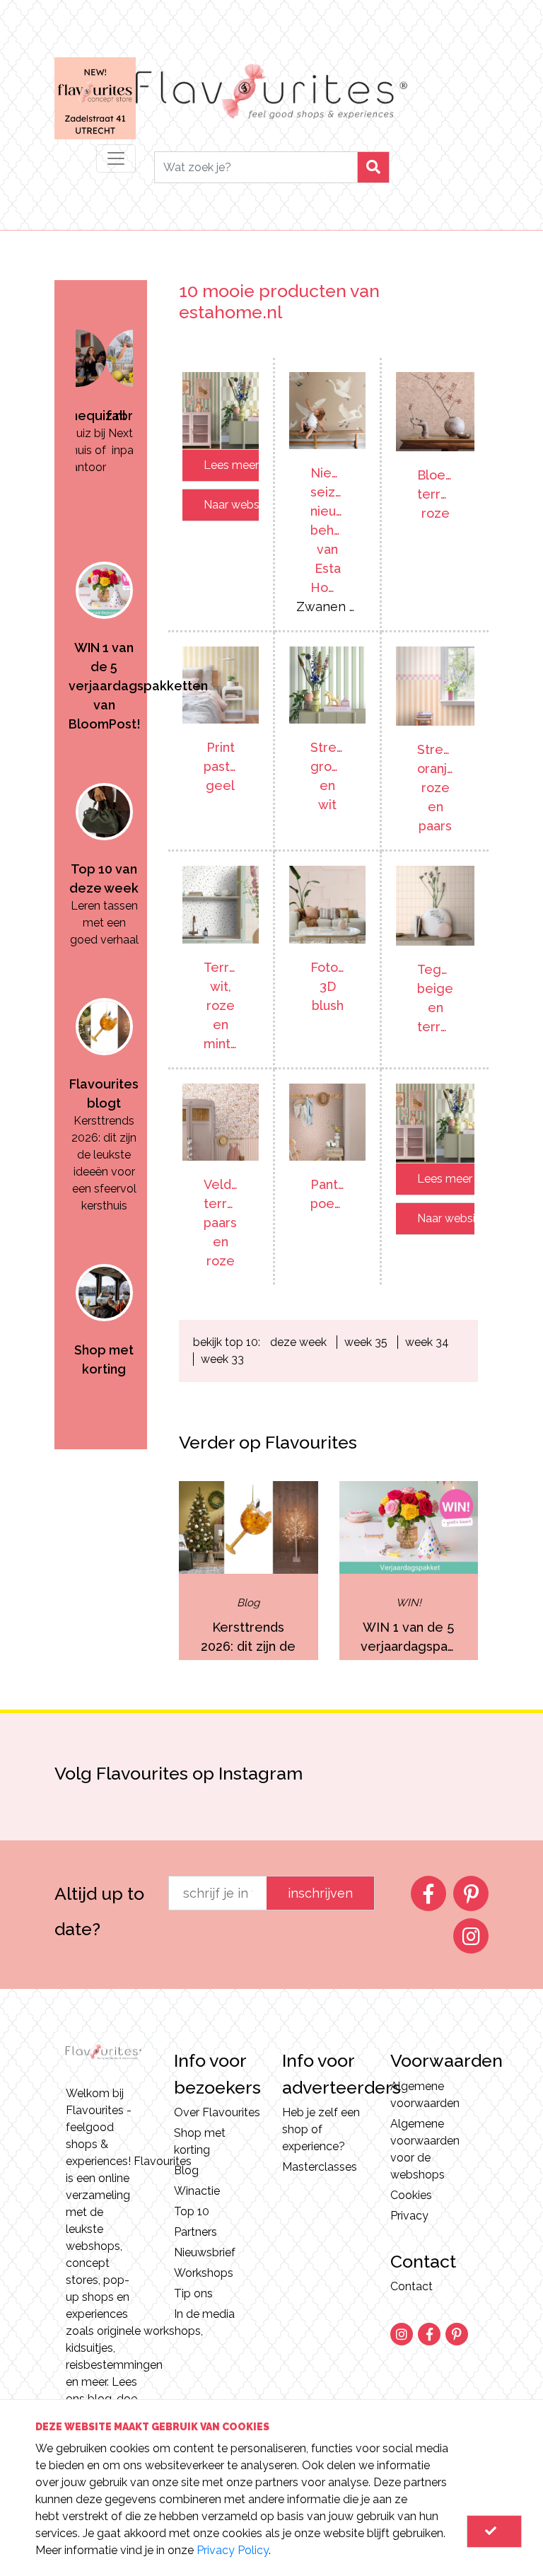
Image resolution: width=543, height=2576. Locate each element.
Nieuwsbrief (205, 2252)
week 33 (222, 1359)
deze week (298, 1342)
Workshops (204, 2273)
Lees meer (231, 465)
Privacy (409, 2216)
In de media (204, 2314)
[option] (104, 370)
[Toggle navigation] (116, 158)
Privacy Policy (233, 2550)
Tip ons (193, 2293)
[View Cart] (494, 2531)
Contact (411, 2286)
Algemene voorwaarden (425, 2095)
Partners (195, 2232)
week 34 (427, 1342)
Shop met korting (200, 2141)
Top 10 (192, 2211)
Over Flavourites (217, 2112)
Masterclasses (320, 2167)
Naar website (231, 505)
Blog (186, 2170)
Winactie (197, 2191)
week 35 (366, 1342)
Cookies (411, 2195)
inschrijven (320, 1893)
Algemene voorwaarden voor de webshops (425, 2149)
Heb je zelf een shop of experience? (321, 2129)
